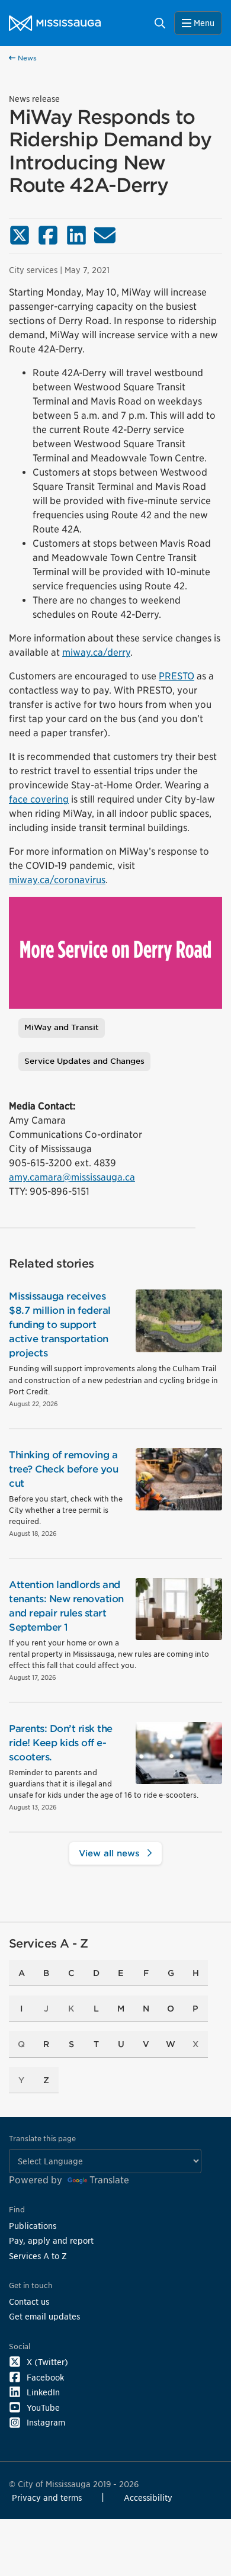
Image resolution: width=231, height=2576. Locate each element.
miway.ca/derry (96, 652)
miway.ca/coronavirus (57, 880)
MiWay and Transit (62, 1027)
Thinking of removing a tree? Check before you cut (63, 1469)
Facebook (45, 2377)
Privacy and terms (47, 2498)
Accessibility (148, 2498)
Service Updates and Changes (84, 1061)
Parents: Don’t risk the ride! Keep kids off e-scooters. (61, 1743)
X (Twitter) (47, 2362)
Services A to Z (38, 2256)
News (26, 58)
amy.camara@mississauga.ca (72, 1177)
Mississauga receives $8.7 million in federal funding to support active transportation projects (60, 1325)
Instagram (46, 2422)
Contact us (29, 2301)
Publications (33, 2226)
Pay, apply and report (51, 2240)
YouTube (43, 2407)
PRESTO (177, 676)
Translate (109, 2180)
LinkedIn (43, 2392)
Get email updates (44, 2316)
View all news (111, 1853)
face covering (39, 799)
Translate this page (42, 2139)
